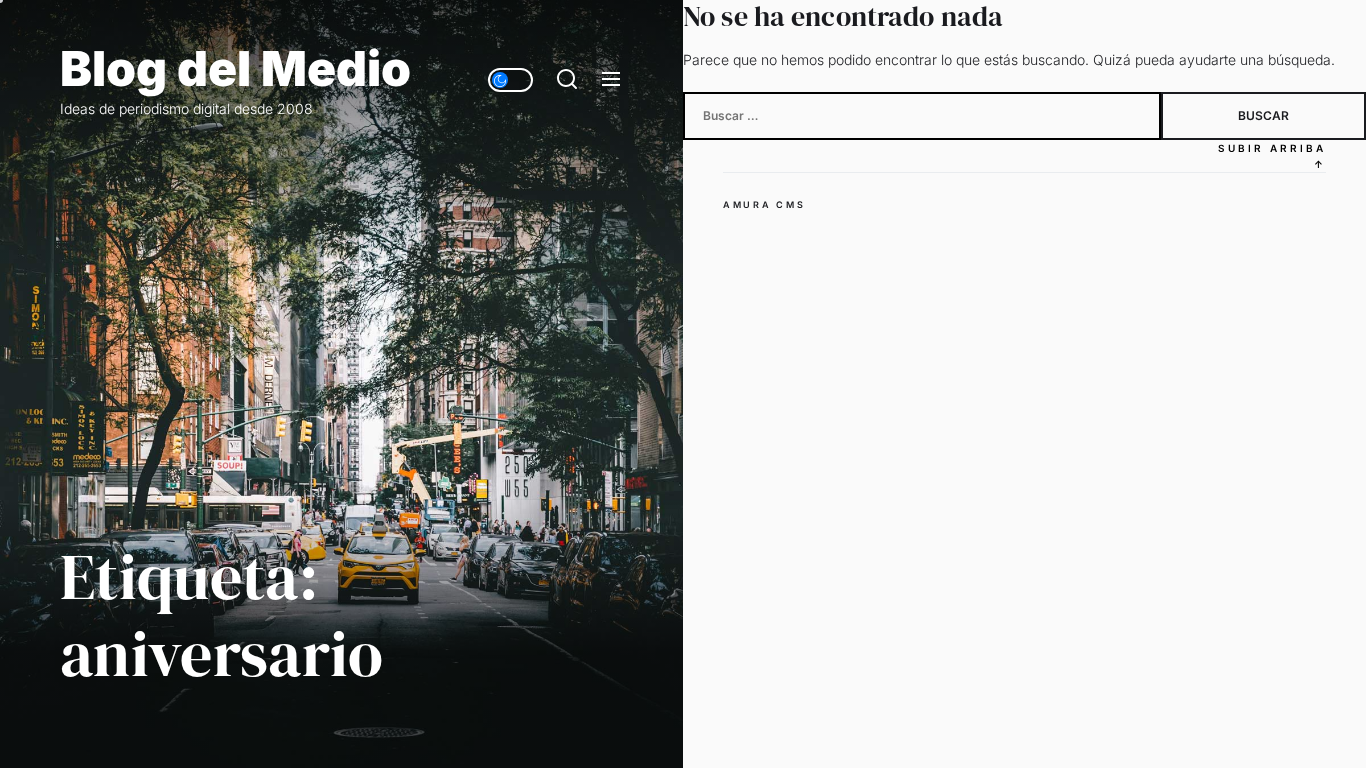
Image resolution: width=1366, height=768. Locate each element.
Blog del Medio (235, 69)
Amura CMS (764, 204)
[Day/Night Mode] (510, 80)
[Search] (567, 80)
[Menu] (611, 80)
